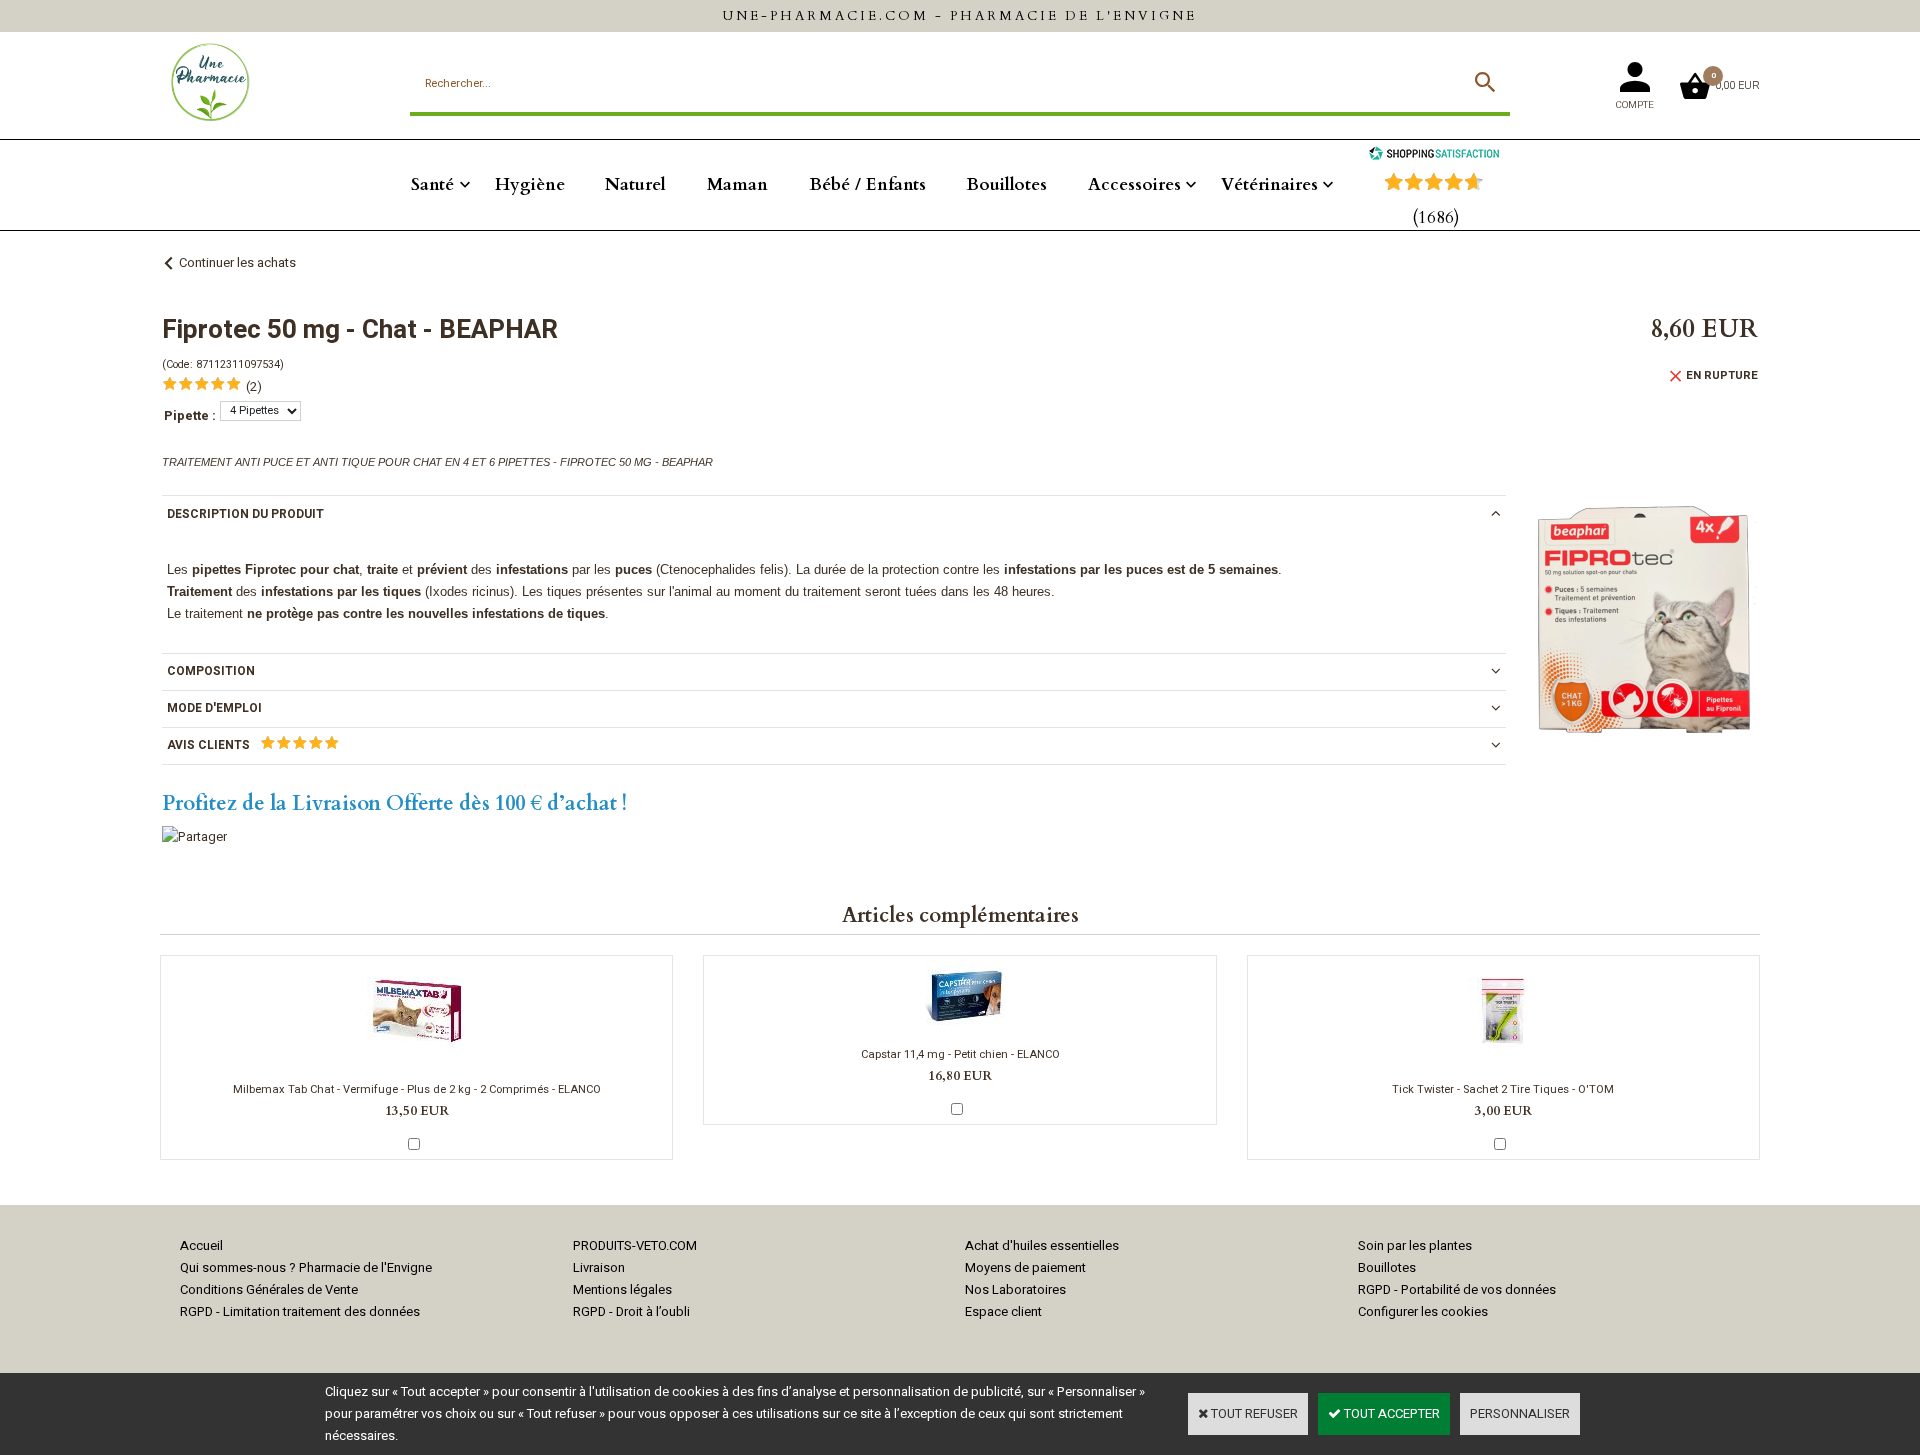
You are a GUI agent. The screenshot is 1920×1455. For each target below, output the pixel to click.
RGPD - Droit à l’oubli (631, 1311)
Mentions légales (622, 1289)
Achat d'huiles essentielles (1042, 1245)
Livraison (599, 1267)
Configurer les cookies (1423, 1311)
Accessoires (1134, 184)
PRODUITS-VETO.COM (635, 1245)
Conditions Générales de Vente (269, 1289)
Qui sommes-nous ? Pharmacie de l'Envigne (306, 1267)
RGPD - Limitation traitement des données (300, 1311)
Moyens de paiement (1025, 1267)
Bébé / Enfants (867, 184)
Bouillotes (1006, 184)
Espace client (1003, 1311)
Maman (737, 184)
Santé (432, 184)
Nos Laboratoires (1015, 1289)
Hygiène (530, 184)
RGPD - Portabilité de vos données (1457, 1289)
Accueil (201, 1245)
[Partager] (194, 836)
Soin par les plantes (1415, 1245)
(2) (254, 386)
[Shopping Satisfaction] (1434, 155)
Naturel (635, 184)
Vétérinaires (1269, 184)
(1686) (1436, 217)
